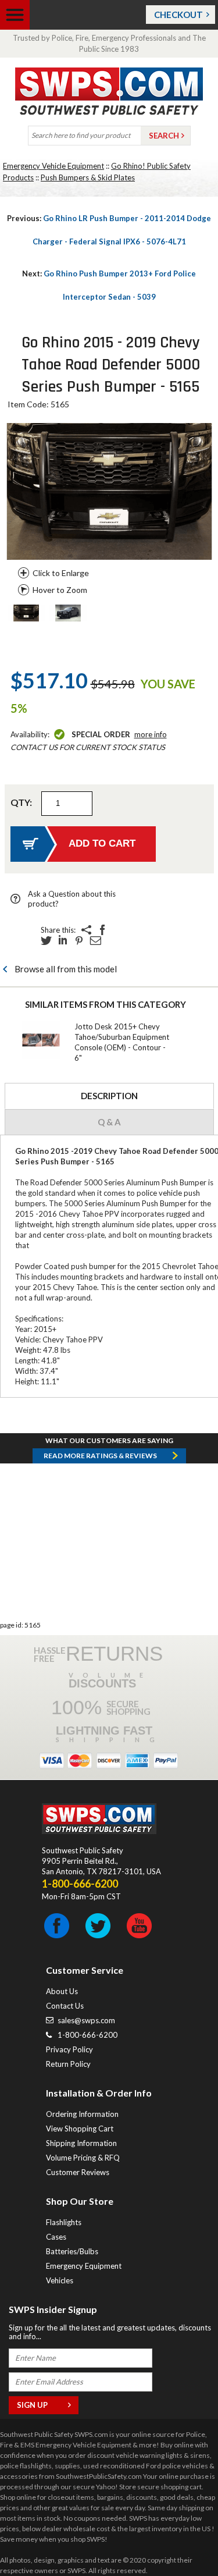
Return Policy (68, 2064)
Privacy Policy (69, 2049)
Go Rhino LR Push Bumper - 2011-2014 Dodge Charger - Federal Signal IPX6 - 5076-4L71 (109, 230)
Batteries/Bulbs (72, 2251)
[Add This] (86, 930)
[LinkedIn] (63, 940)
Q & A (109, 1122)
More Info (151, 734)
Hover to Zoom (60, 590)
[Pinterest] (79, 940)
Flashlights (64, 2222)
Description (109, 1096)
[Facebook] (102, 930)
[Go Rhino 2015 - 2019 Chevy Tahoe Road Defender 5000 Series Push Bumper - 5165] (26, 614)
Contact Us (65, 2006)
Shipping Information (81, 2143)
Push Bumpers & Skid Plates (88, 177)
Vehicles (60, 2280)
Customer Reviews (78, 2172)
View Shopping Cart (80, 2129)
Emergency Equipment (84, 2266)
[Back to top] (180, 2538)
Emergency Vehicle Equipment (53, 166)
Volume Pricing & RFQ (83, 2158)
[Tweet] (47, 940)
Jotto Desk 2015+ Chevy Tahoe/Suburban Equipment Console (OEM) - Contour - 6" (122, 1042)
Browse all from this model (66, 969)
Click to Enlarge (61, 573)
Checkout (178, 15)
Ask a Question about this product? (72, 899)
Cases (56, 2237)
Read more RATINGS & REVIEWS (100, 1456)
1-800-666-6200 (87, 2035)
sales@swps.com (86, 2020)
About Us (62, 1991)
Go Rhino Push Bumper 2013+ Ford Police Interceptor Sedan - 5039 (109, 285)
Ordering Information (82, 2114)
